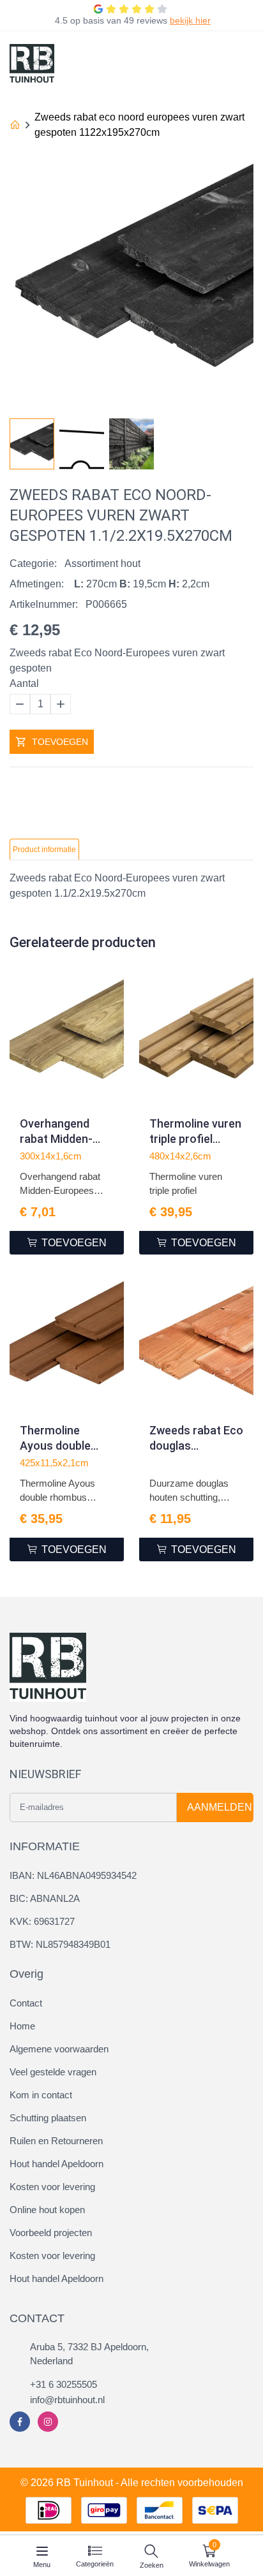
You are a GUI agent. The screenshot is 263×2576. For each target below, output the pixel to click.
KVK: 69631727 (42, 1921)
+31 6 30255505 (64, 2384)
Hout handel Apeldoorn (56, 2164)
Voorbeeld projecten (51, 2233)
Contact (26, 2003)
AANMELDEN (220, 1807)
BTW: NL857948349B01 (60, 1944)
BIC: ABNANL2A (45, 1898)
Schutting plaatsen (48, 2118)
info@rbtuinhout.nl (67, 2400)
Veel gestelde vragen (53, 2072)
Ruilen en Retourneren (56, 2141)
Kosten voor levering (52, 2187)
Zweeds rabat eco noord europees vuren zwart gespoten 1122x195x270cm (139, 125)
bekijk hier (190, 20)
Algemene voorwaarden (59, 2049)
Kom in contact (41, 2095)
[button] (243, 440)
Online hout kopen (47, 2210)
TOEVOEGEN (60, 742)
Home (22, 2026)
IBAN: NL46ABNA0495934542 (73, 1875)
